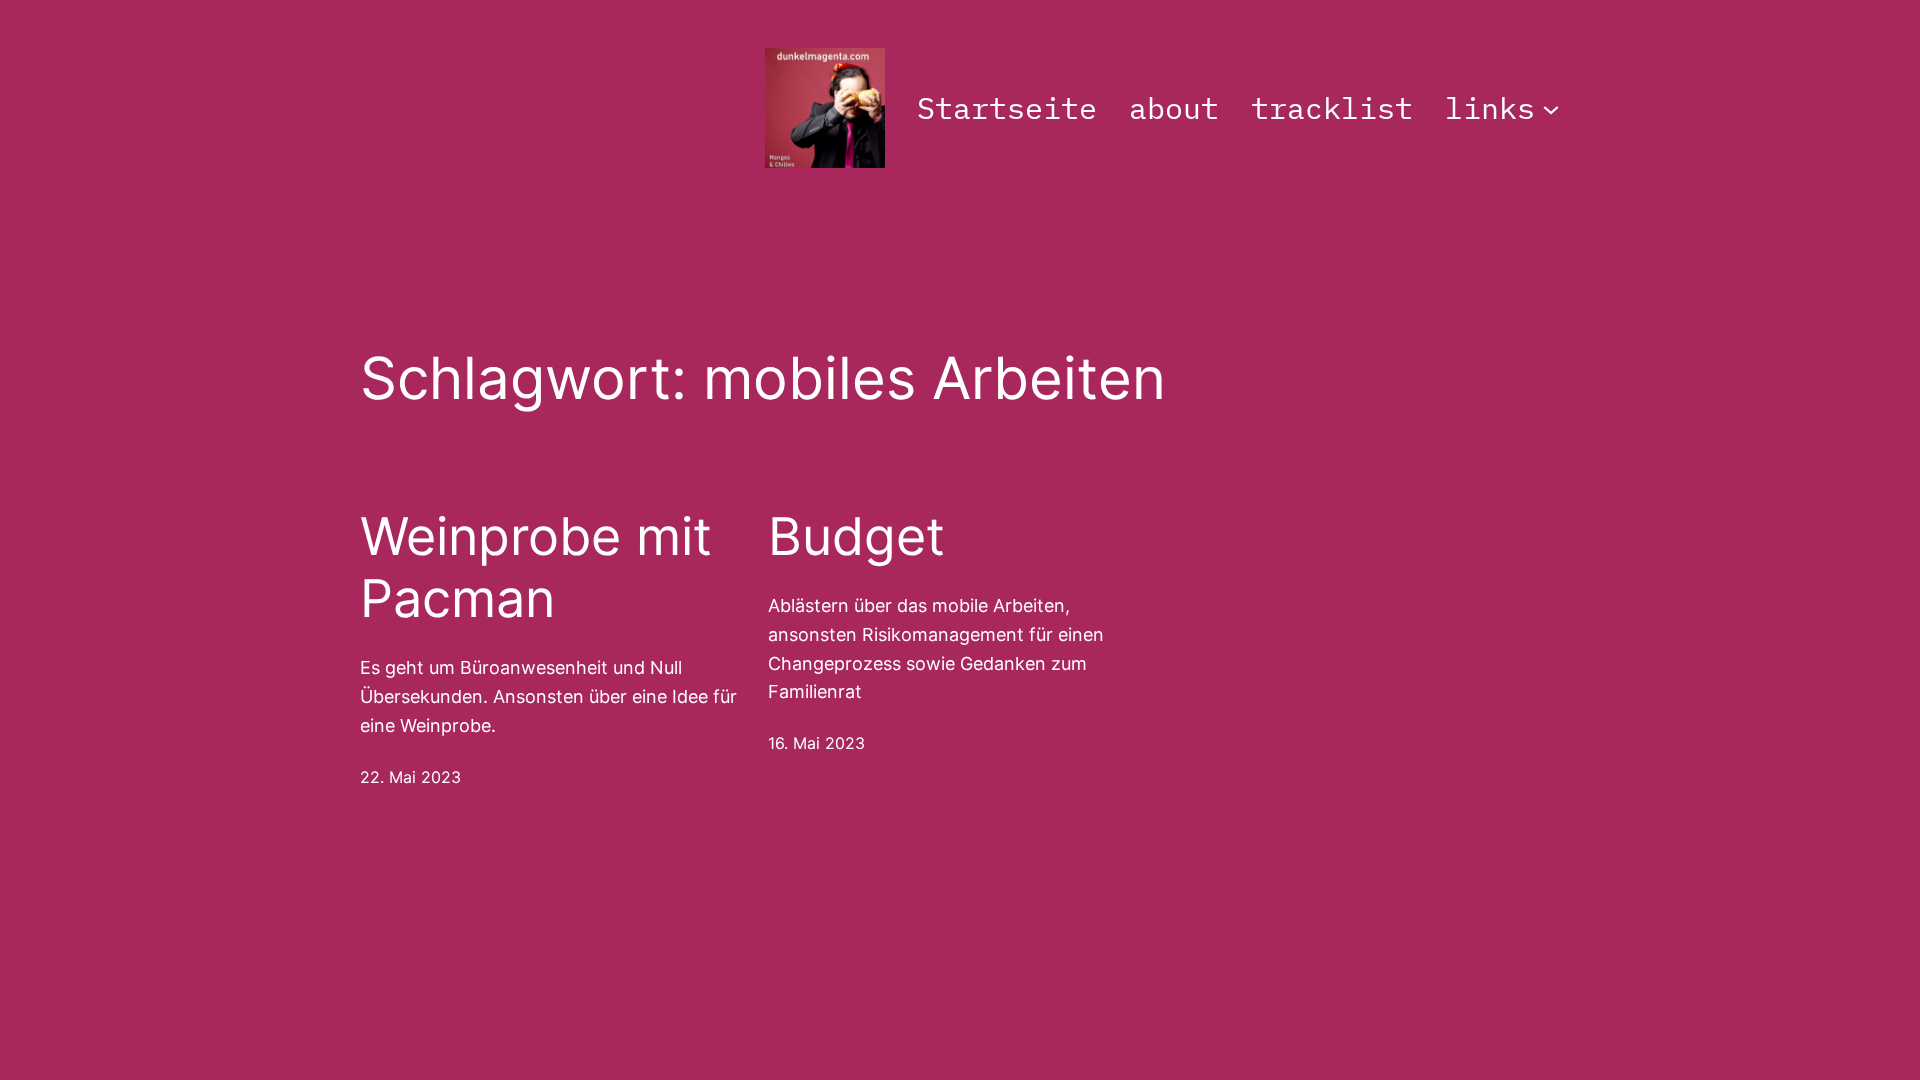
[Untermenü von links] (1551, 108)
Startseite (1007, 107)
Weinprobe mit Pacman (536, 568)
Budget (856, 537)
